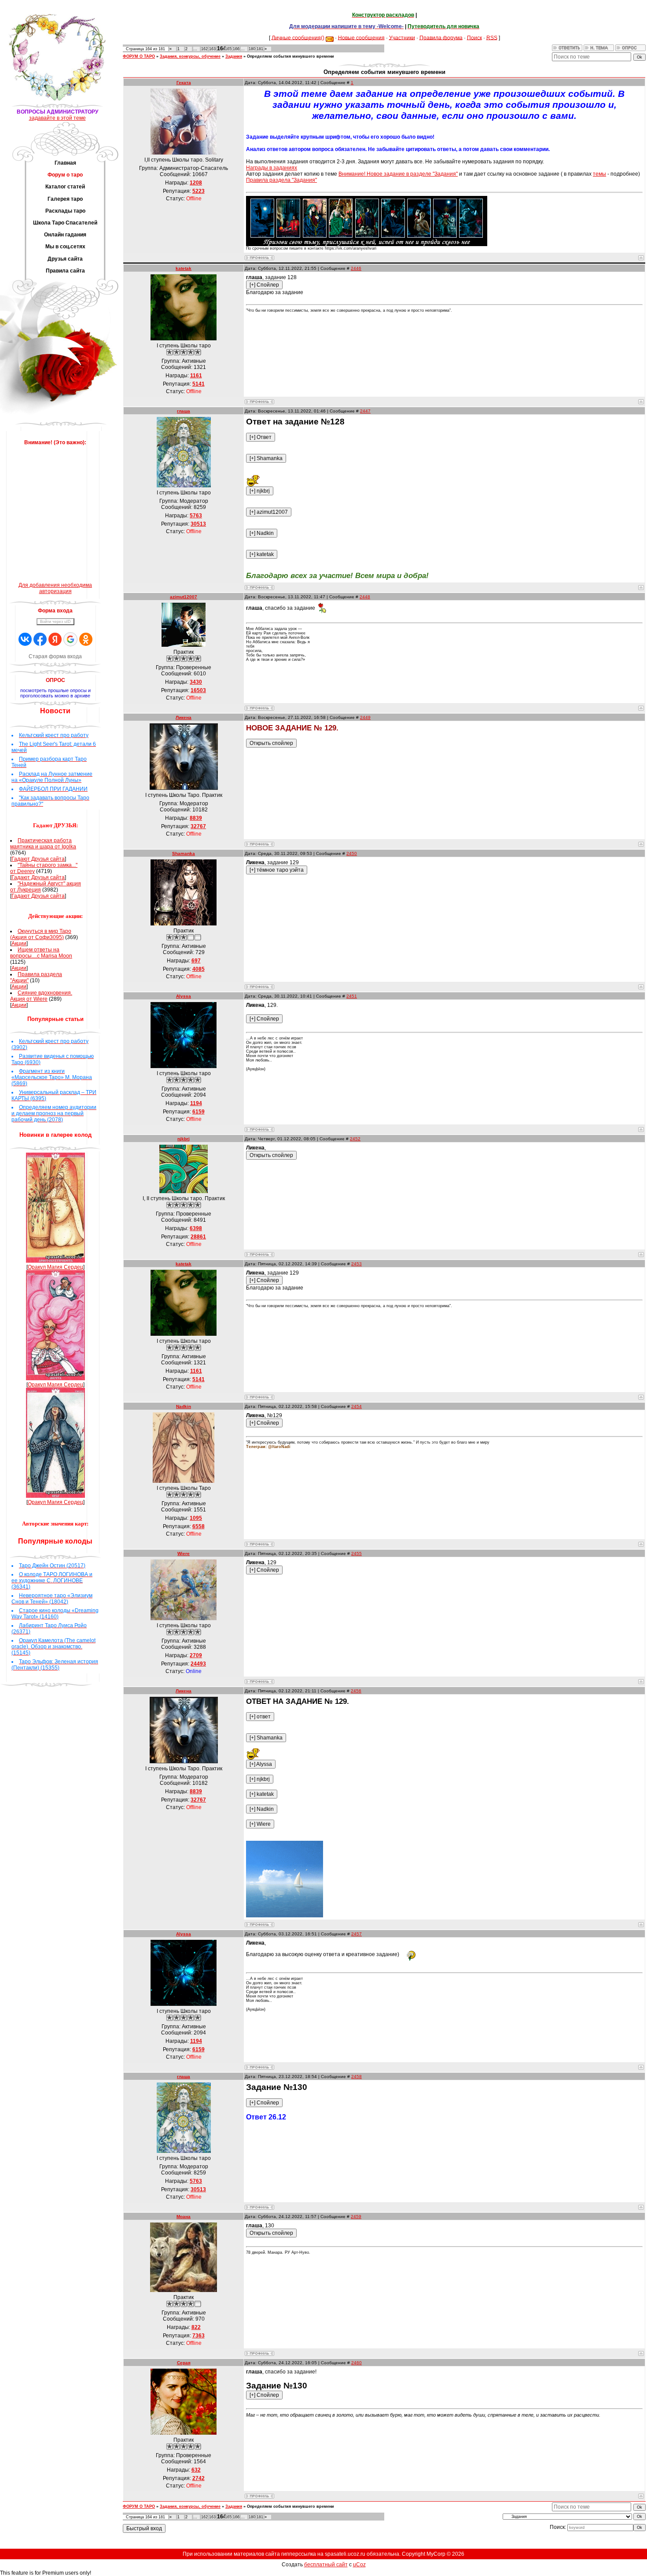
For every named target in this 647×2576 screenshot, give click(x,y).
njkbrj (184, 1139)
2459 (356, 2217)
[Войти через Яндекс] (55, 639)
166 (236, 49)
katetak (184, 268)
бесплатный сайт (326, 2565)
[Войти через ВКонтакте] (25, 639)
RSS (492, 37)
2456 (356, 1691)
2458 (357, 2077)
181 (260, 49)
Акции (19, 943)
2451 (352, 996)
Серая (184, 2363)
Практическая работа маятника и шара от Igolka (43, 844)
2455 (357, 1553)
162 (204, 49)
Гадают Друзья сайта (38, 859)
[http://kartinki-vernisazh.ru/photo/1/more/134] (285, 1916)
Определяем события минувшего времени (290, 56)
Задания (234, 56)
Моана (184, 2217)
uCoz (359, 2565)
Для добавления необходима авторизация (55, 588)
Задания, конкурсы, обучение (190, 56)
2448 (365, 597)
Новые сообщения (361, 37)
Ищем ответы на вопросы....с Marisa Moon (41, 953)
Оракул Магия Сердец (55, 1267)
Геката (184, 83)
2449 (365, 717)
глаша (184, 411)
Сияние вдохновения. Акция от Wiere (41, 996)
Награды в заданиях (272, 168)
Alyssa (184, 996)
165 (228, 49)
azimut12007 (184, 597)
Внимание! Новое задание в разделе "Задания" (398, 174)
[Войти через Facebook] (40, 639)
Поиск (474, 37)
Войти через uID (55, 622)
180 (252, 49)
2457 (357, 1934)
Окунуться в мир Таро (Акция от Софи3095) (41, 934)
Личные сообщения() (298, 37)
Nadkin (184, 1406)
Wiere (184, 1553)
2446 (356, 268)
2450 (352, 853)
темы (599, 174)
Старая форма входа (55, 656)
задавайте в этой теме (57, 118)
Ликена (184, 717)
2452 (355, 1139)
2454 (357, 1406)
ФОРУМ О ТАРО (139, 56)
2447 (365, 411)
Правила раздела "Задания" (281, 180)
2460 (357, 2363)
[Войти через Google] (70, 639)
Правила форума (441, 37)
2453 (357, 1264)
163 (212, 49)
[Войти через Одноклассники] (86, 639)
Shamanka (184, 853)
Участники (402, 37)
